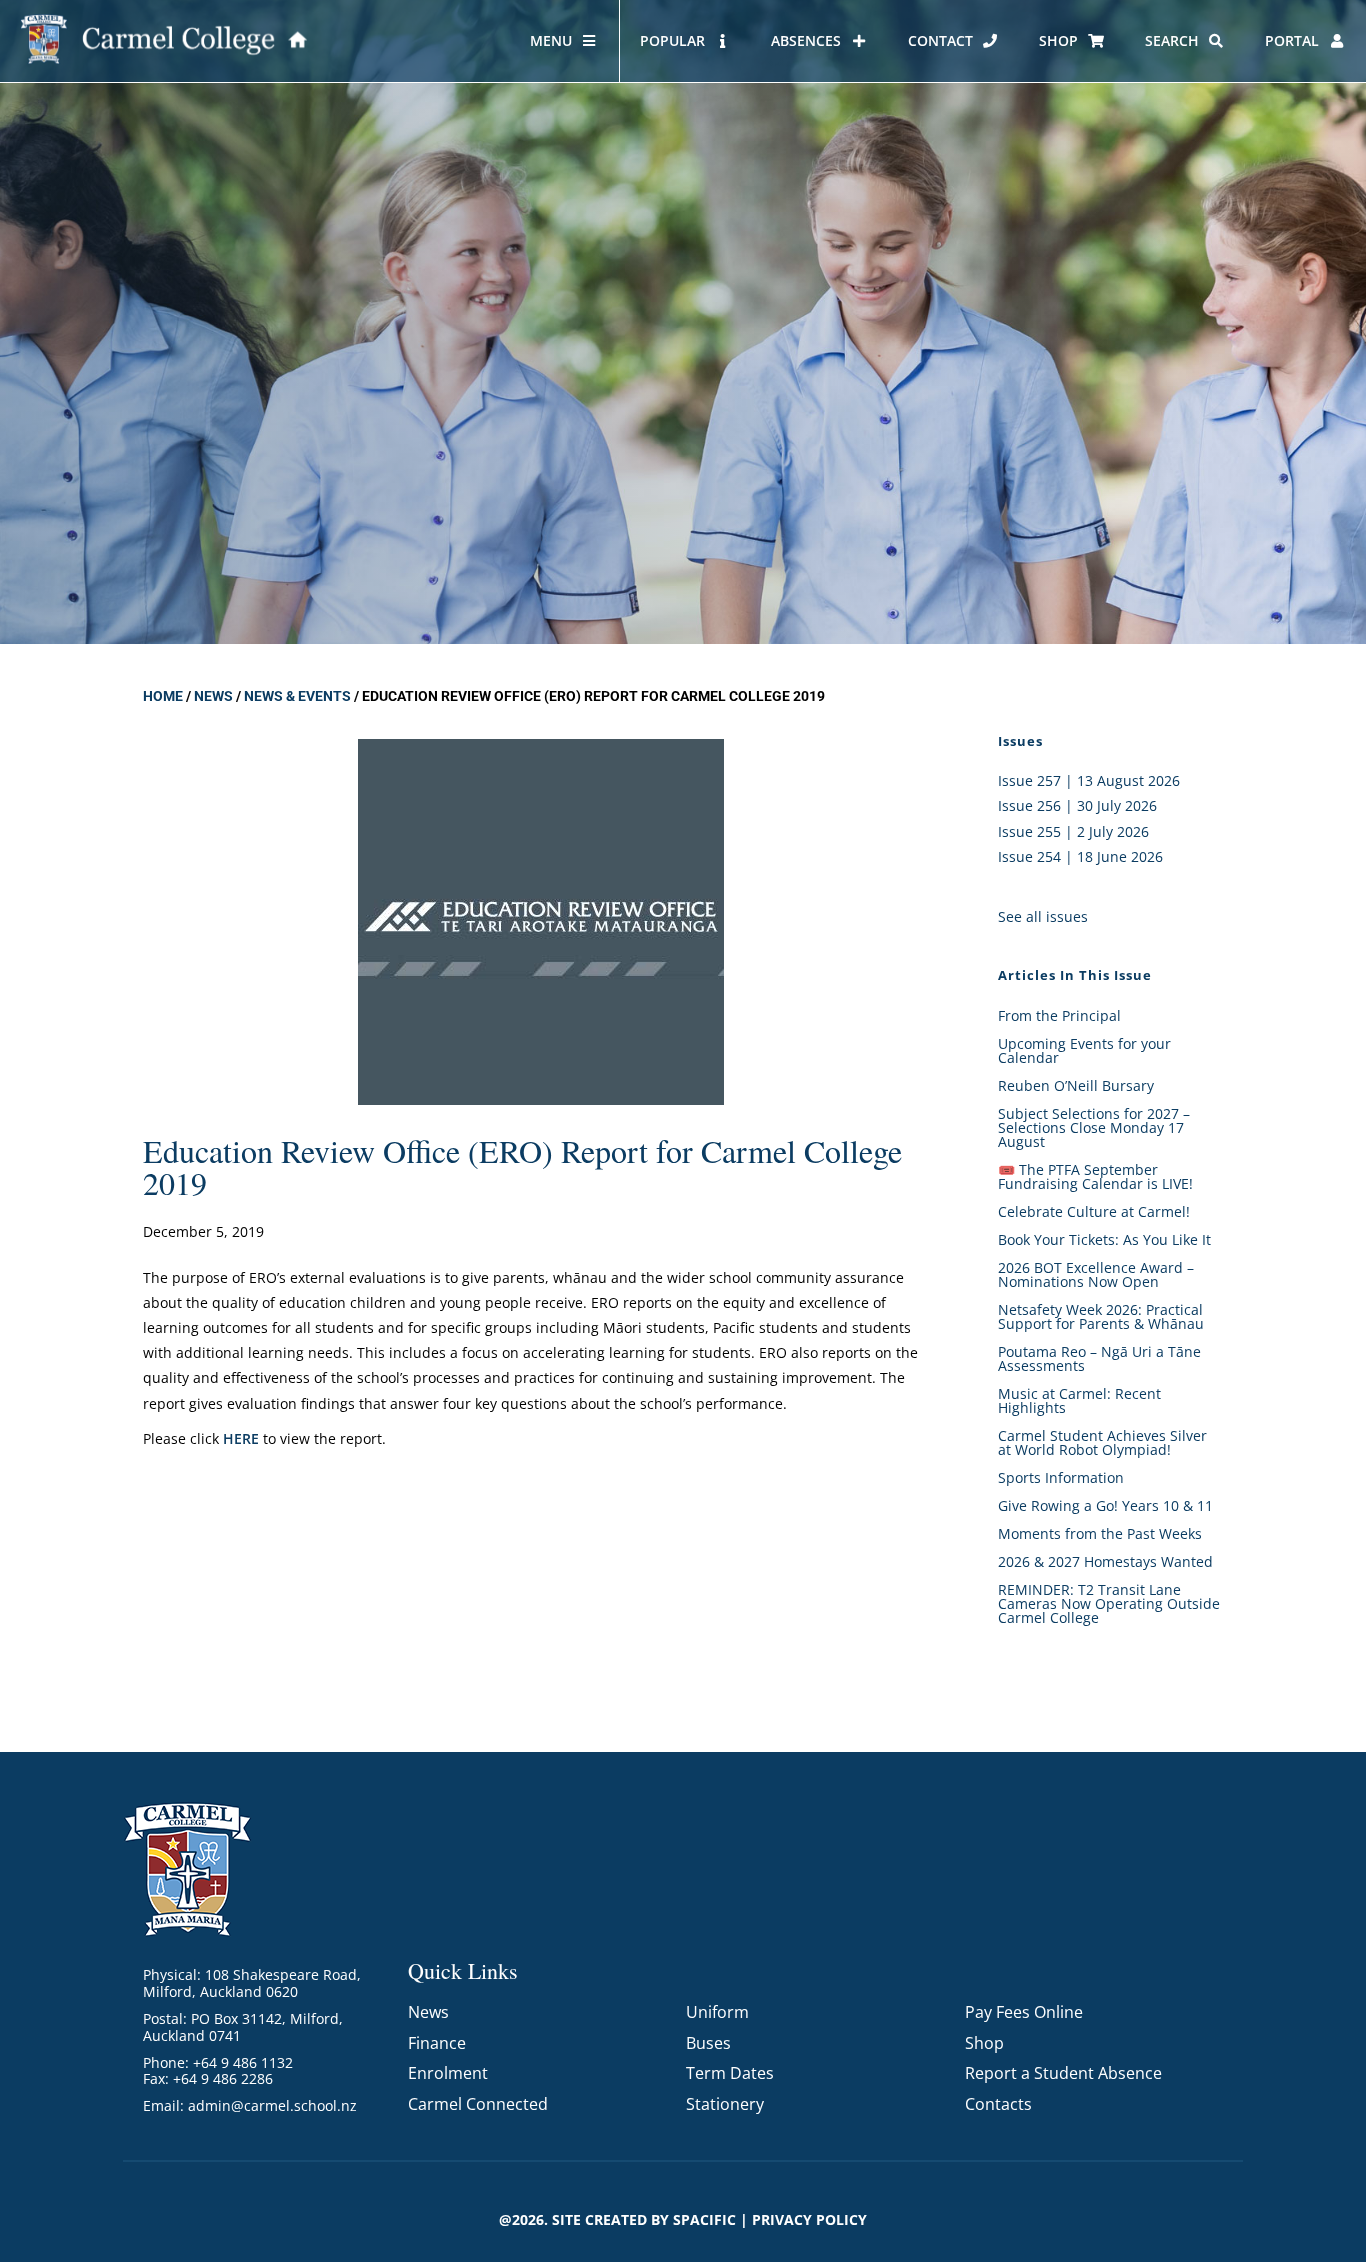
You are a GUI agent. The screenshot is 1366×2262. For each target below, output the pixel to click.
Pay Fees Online (1024, 2012)
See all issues (1043, 916)
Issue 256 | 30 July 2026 (1077, 805)
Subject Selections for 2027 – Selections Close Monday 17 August (1094, 1127)
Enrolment (448, 2073)
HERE (241, 1438)
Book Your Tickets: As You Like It (1104, 1239)
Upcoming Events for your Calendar (1084, 1050)
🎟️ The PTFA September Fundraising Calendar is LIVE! (1095, 1176)
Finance (437, 2043)
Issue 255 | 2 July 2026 (1073, 831)
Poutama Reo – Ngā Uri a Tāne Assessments (1099, 1358)
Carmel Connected (478, 2104)
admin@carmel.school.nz (272, 2105)
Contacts (998, 2104)
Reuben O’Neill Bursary (1076, 1085)
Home (163, 696)
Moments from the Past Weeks (1100, 1533)
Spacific (704, 2219)
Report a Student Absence (1063, 2073)
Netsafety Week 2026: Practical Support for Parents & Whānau (1101, 1316)
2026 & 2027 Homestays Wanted (1105, 1561)
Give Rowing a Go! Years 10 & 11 (1105, 1505)
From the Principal (1059, 1015)
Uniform (717, 2012)
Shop (984, 2043)
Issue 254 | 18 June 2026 (1080, 856)
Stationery (725, 2104)
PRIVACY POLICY (809, 2219)
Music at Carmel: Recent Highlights (1079, 1400)
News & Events (297, 696)
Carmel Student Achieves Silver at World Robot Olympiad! (1102, 1442)
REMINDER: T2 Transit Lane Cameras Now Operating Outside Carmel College (1109, 1603)
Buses (708, 2043)
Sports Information (1061, 1477)
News (213, 696)
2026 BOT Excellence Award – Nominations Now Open (1096, 1274)
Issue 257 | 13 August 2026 (1089, 780)
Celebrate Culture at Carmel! (1094, 1211)
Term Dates (730, 2073)
